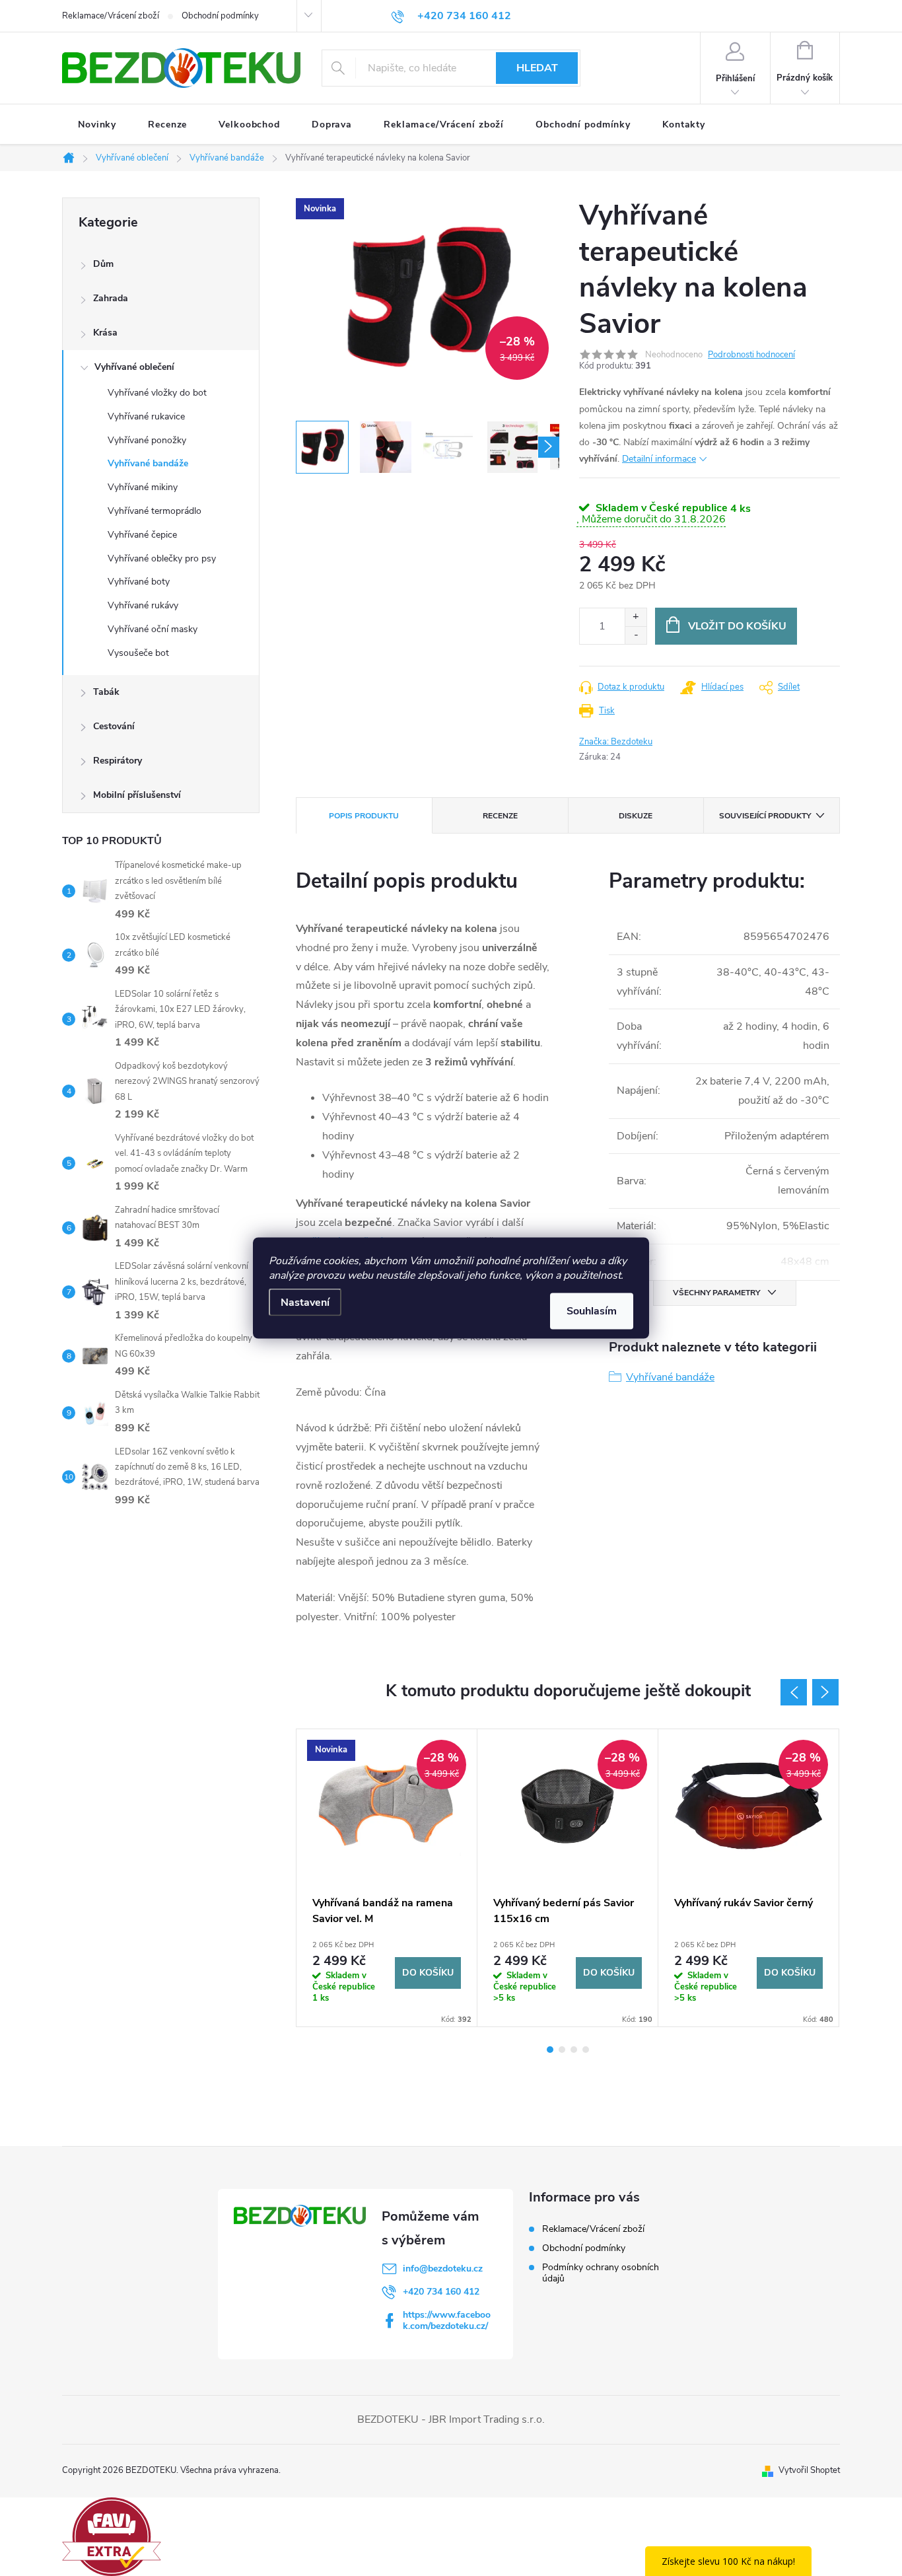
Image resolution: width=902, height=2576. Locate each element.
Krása (105, 333)
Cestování (114, 726)
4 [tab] (586, 2050)
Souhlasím (592, 1311)
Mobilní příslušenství (137, 795)
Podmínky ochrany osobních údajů (601, 2273)
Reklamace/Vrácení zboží (111, 16)
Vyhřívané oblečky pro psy (162, 558)
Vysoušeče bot (138, 653)
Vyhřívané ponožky (147, 440)
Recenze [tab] (500, 816)
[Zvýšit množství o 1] (636, 617)
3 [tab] (574, 2050)
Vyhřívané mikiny (143, 487)
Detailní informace (659, 459)
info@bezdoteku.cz (443, 2269)
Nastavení (305, 1303)
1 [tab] (550, 2050)
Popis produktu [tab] (364, 816)
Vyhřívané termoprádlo (155, 511)
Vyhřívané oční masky (153, 629)
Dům (103, 264)
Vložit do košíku (737, 626)
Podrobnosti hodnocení (751, 355)
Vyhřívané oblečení (134, 367)
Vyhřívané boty (139, 582)
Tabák (106, 692)
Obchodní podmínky (220, 16)
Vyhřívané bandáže (148, 463)
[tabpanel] (387, 1878)
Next (825, 1692)
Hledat (537, 68)
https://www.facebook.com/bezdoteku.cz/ (447, 2320)
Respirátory (118, 761)
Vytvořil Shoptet (809, 2470)
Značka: (616, 742)
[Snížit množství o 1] (636, 635)
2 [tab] (562, 2050)
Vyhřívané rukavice (146, 416)
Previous (794, 1692)
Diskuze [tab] (636, 816)
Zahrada (111, 298)
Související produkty (765, 816)
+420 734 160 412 (441, 2292)
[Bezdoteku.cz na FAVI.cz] (112, 2536)
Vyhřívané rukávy (143, 605)
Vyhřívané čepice (142, 535)
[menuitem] (97, 125)
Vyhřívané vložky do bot (157, 393)
